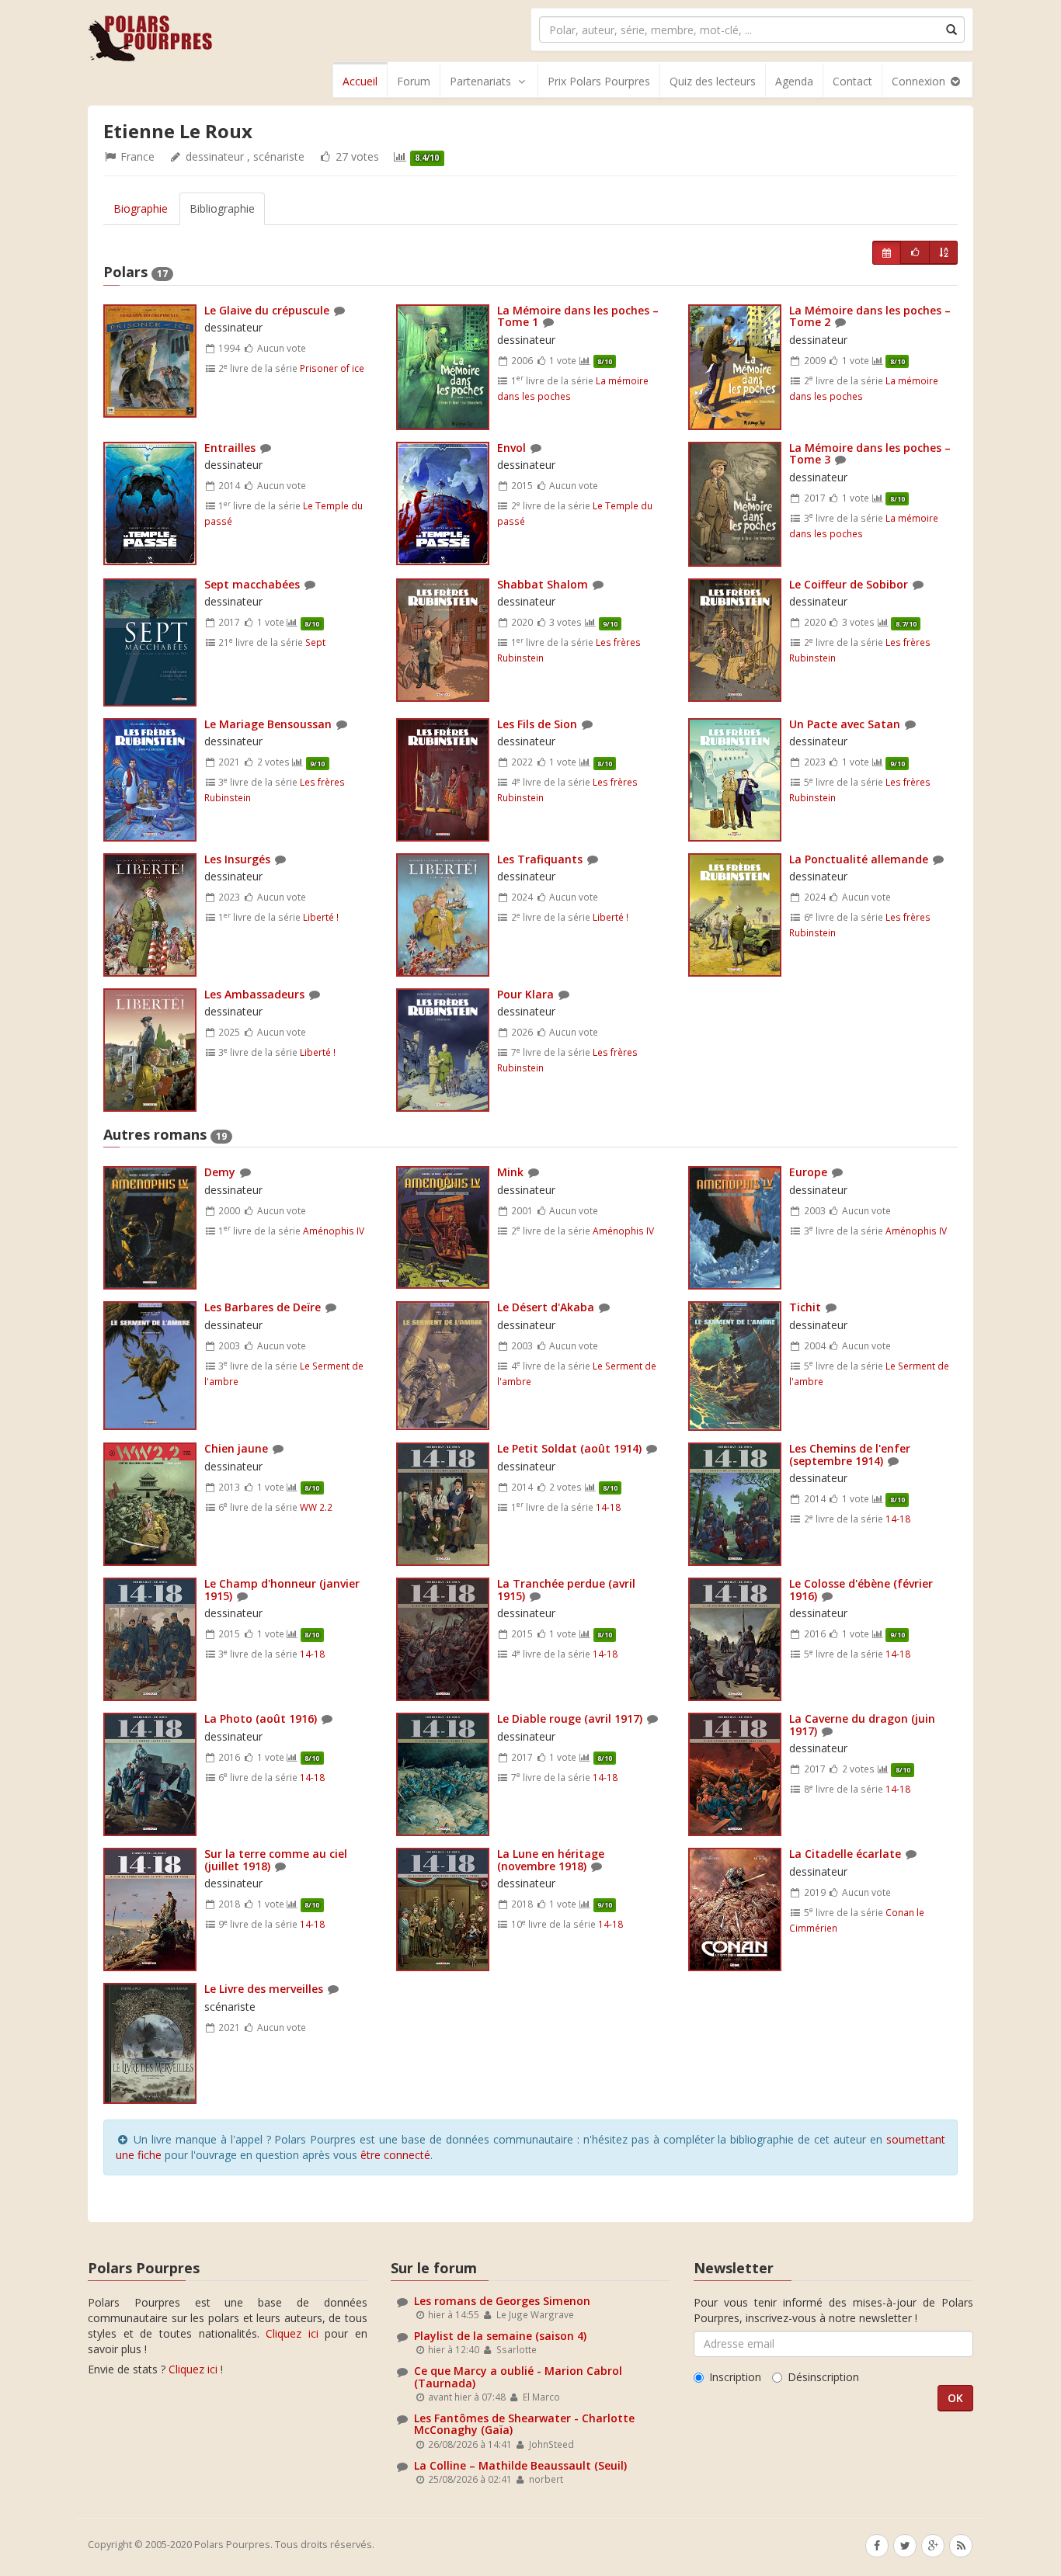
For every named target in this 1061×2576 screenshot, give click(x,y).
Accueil (360, 81)
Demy (220, 1172)
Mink (510, 1172)
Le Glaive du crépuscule (267, 310)
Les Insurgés (237, 859)
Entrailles (230, 448)
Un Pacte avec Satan (845, 724)
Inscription (735, 2377)
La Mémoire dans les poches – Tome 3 (870, 453)
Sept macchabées (252, 584)
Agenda (794, 81)
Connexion (920, 81)
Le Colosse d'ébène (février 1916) (861, 1589)
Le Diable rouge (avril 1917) (570, 1718)
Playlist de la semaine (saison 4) (500, 2336)
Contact (852, 81)
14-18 (608, 1507)
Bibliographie (222, 208)
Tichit (805, 1307)
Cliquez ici (292, 2333)
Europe (808, 1172)
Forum (414, 81)
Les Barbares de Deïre (263, 1307)
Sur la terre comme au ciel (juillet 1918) (276, 1859)
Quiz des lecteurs (713, 81)
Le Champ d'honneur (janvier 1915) (282, 1589)
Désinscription (823, 2377)
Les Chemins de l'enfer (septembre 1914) (850, 1454)
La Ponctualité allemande (859, 859)
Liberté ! (321, 917)
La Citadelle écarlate (845, 1854)
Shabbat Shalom (543, 584)
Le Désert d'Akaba (547, 1307)
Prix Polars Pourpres (599, 81)
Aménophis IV (334, 1231)
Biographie (141, 208)
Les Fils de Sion (537, 724)
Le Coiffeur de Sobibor (849, 584)
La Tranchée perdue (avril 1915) (566, 1589)
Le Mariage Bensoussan (268, 724)
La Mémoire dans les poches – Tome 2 (870, 316)
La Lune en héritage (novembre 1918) (551, 1859)
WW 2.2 (316, 1507)
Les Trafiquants (540, 859)
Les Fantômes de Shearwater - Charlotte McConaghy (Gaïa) (524, 2424)
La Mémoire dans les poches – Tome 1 (578, 316)
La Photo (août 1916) (261, 1718)
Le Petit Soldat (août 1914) (569, 1448)
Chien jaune (236, 1448)
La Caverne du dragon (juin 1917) (862, 1724)
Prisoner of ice (332, 368)
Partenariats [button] (480, 81)
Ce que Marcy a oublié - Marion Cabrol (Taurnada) (518, 2376)
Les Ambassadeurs (254, 994)
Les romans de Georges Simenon (502, 2301)
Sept (315, 642)
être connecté (395, 2155)
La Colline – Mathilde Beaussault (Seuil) (520, 2465)
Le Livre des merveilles (264, 1989)
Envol (511, 448)
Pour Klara (525, 994)
